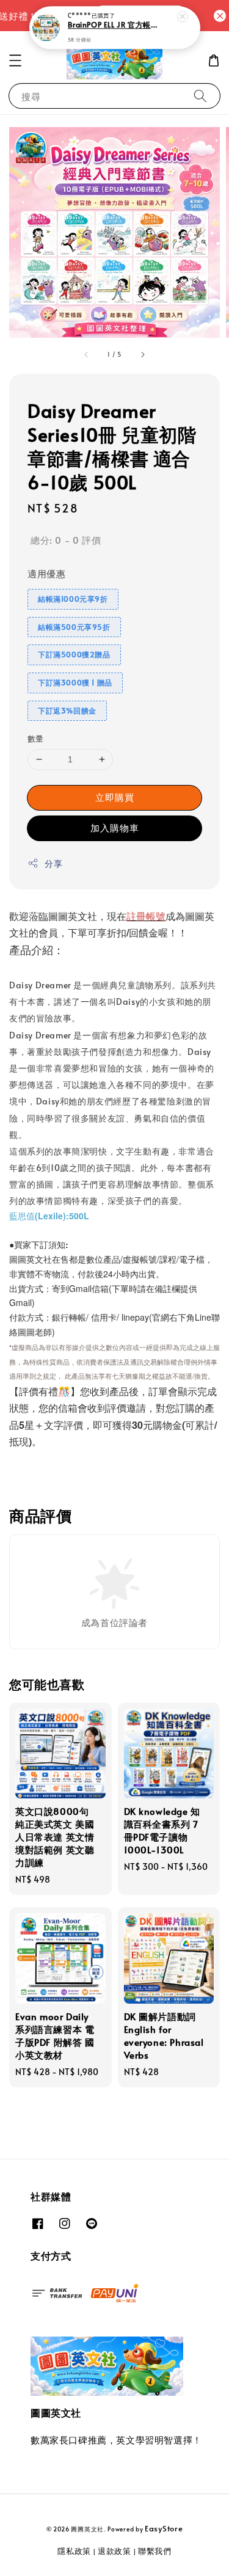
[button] (15, 60)
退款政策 (114, 2551)
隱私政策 (74, 2551)
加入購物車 (115, 827)
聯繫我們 (155, 2551)
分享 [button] (53, 863)
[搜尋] (200, 96)
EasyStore (164, 2528)
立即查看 (56, 15)
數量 (36, 739)
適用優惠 (46, 573)
